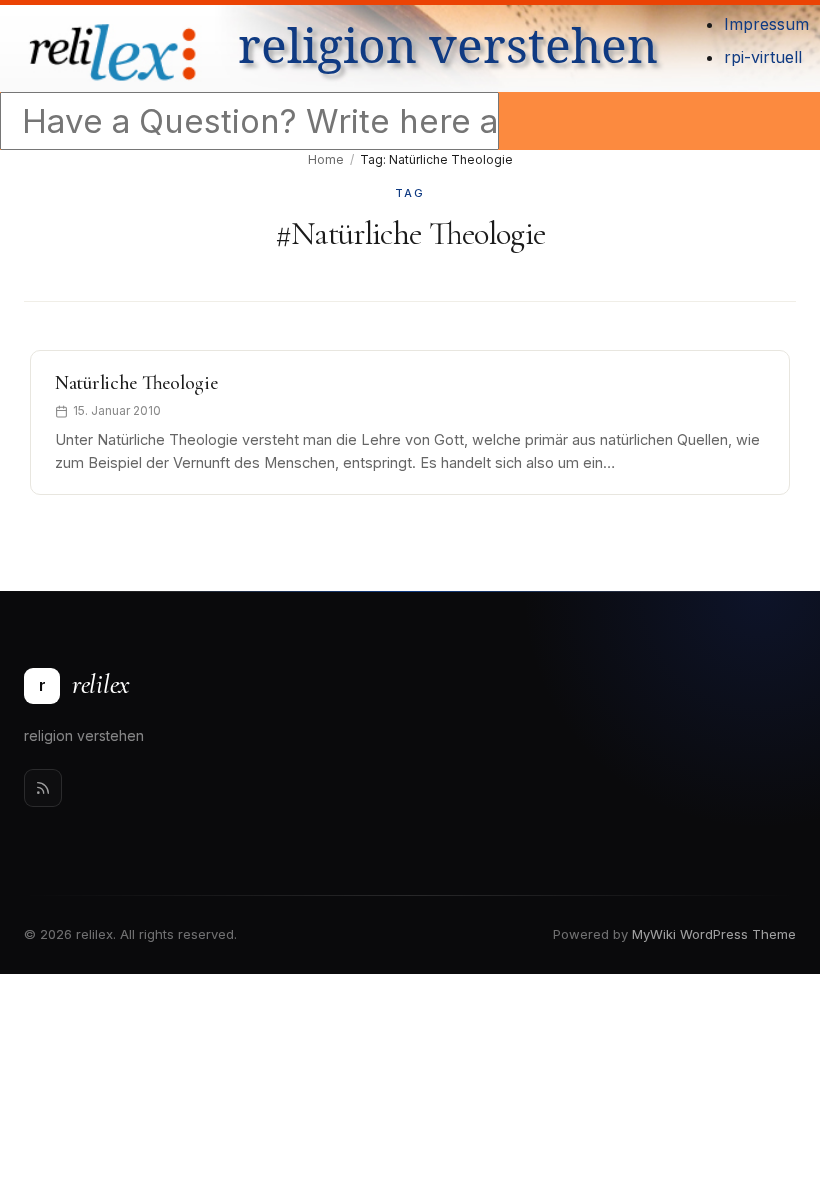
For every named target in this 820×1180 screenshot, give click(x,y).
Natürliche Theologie (136, 383)
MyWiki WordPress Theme (714, 934)
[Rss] (43, 788)
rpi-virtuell (763, 57)
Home (326, 159)
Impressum (766, 24)
